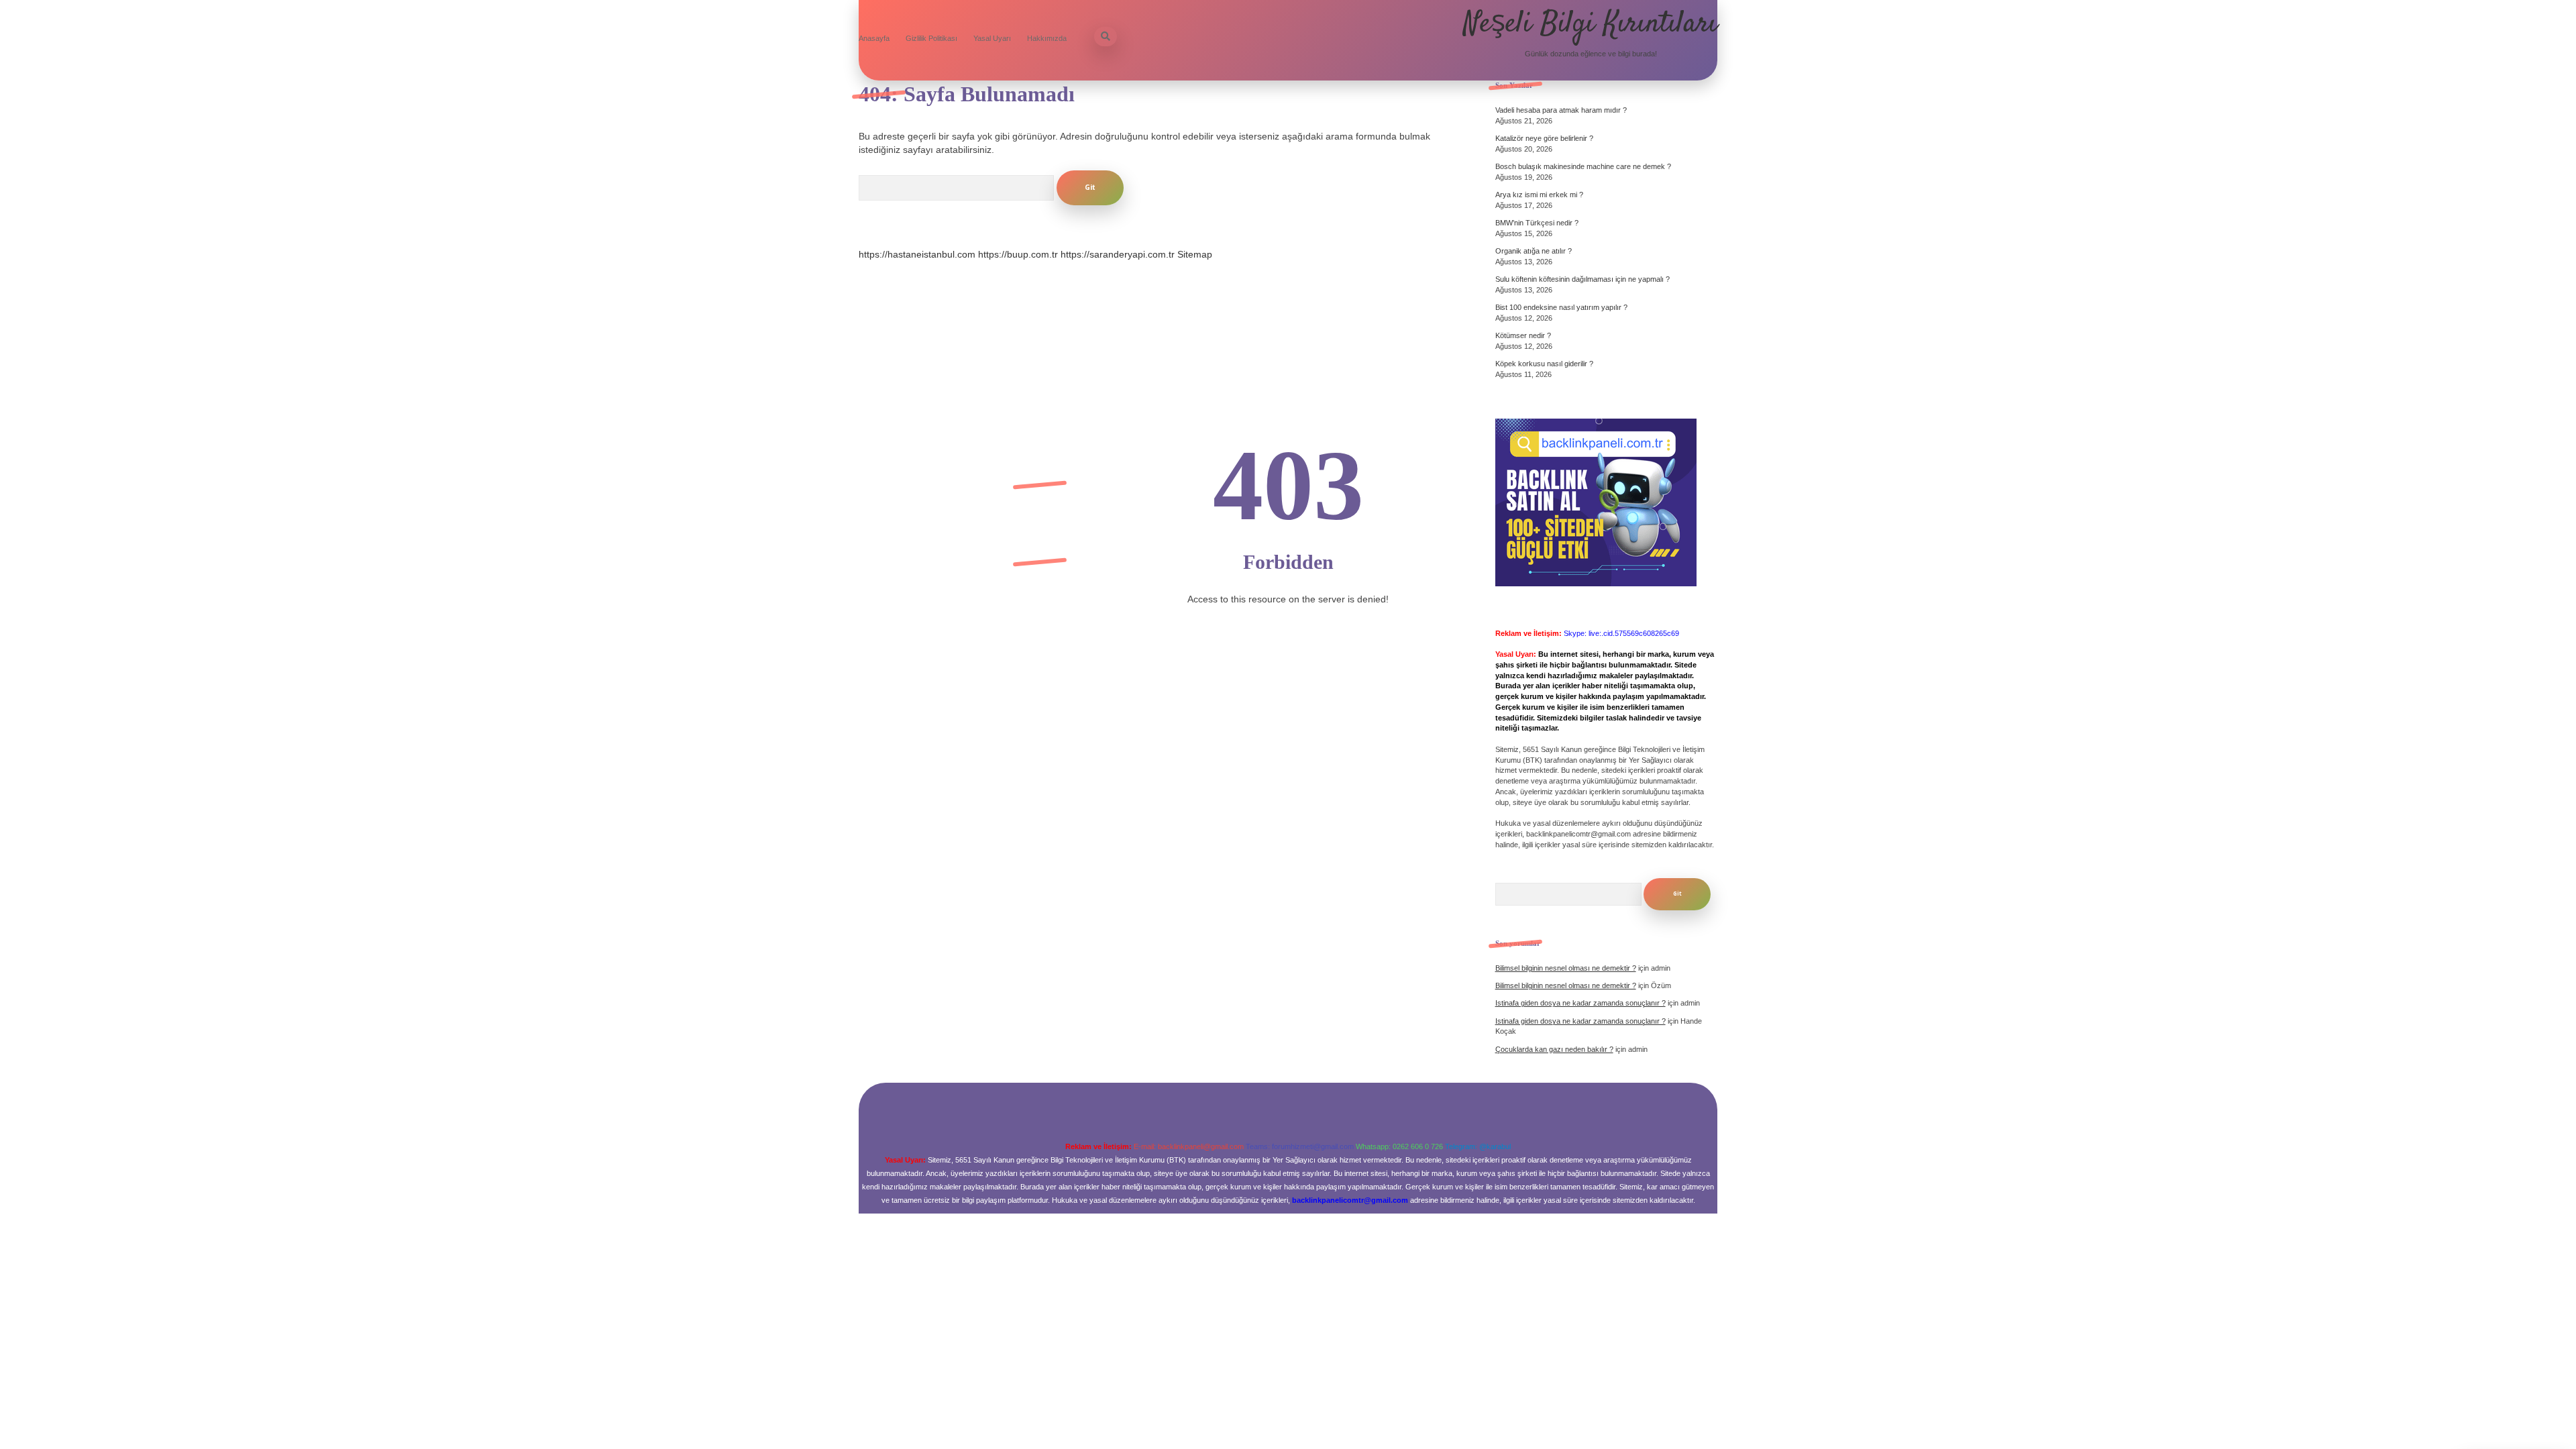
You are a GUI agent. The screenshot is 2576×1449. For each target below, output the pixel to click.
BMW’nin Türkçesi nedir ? (1537, 223)
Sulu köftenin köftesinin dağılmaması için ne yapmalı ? (1582, 279)
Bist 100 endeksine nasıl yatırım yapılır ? (1561, 307)
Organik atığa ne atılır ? (1534, 251)
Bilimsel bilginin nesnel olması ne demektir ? (1566, 968)
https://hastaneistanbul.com (917, 254)
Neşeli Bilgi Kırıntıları (1591, 24)
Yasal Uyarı (992, 38)
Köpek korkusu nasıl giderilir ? (1544, 364)
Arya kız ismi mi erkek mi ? (1539, 195)
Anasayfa (874, 38)
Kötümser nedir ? (1523, 335)
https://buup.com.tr (1018, 254)
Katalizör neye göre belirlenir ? (1544, 138)
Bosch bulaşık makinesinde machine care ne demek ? (1583, 166)
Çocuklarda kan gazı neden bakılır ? (1554, 1049)
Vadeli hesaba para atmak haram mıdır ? (1561, 110)
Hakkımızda (1047, 38)
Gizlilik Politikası (931, 38)
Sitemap (1195, 254)
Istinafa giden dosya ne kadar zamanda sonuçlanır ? (1580, 1003)
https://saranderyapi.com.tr (1118, 254)
